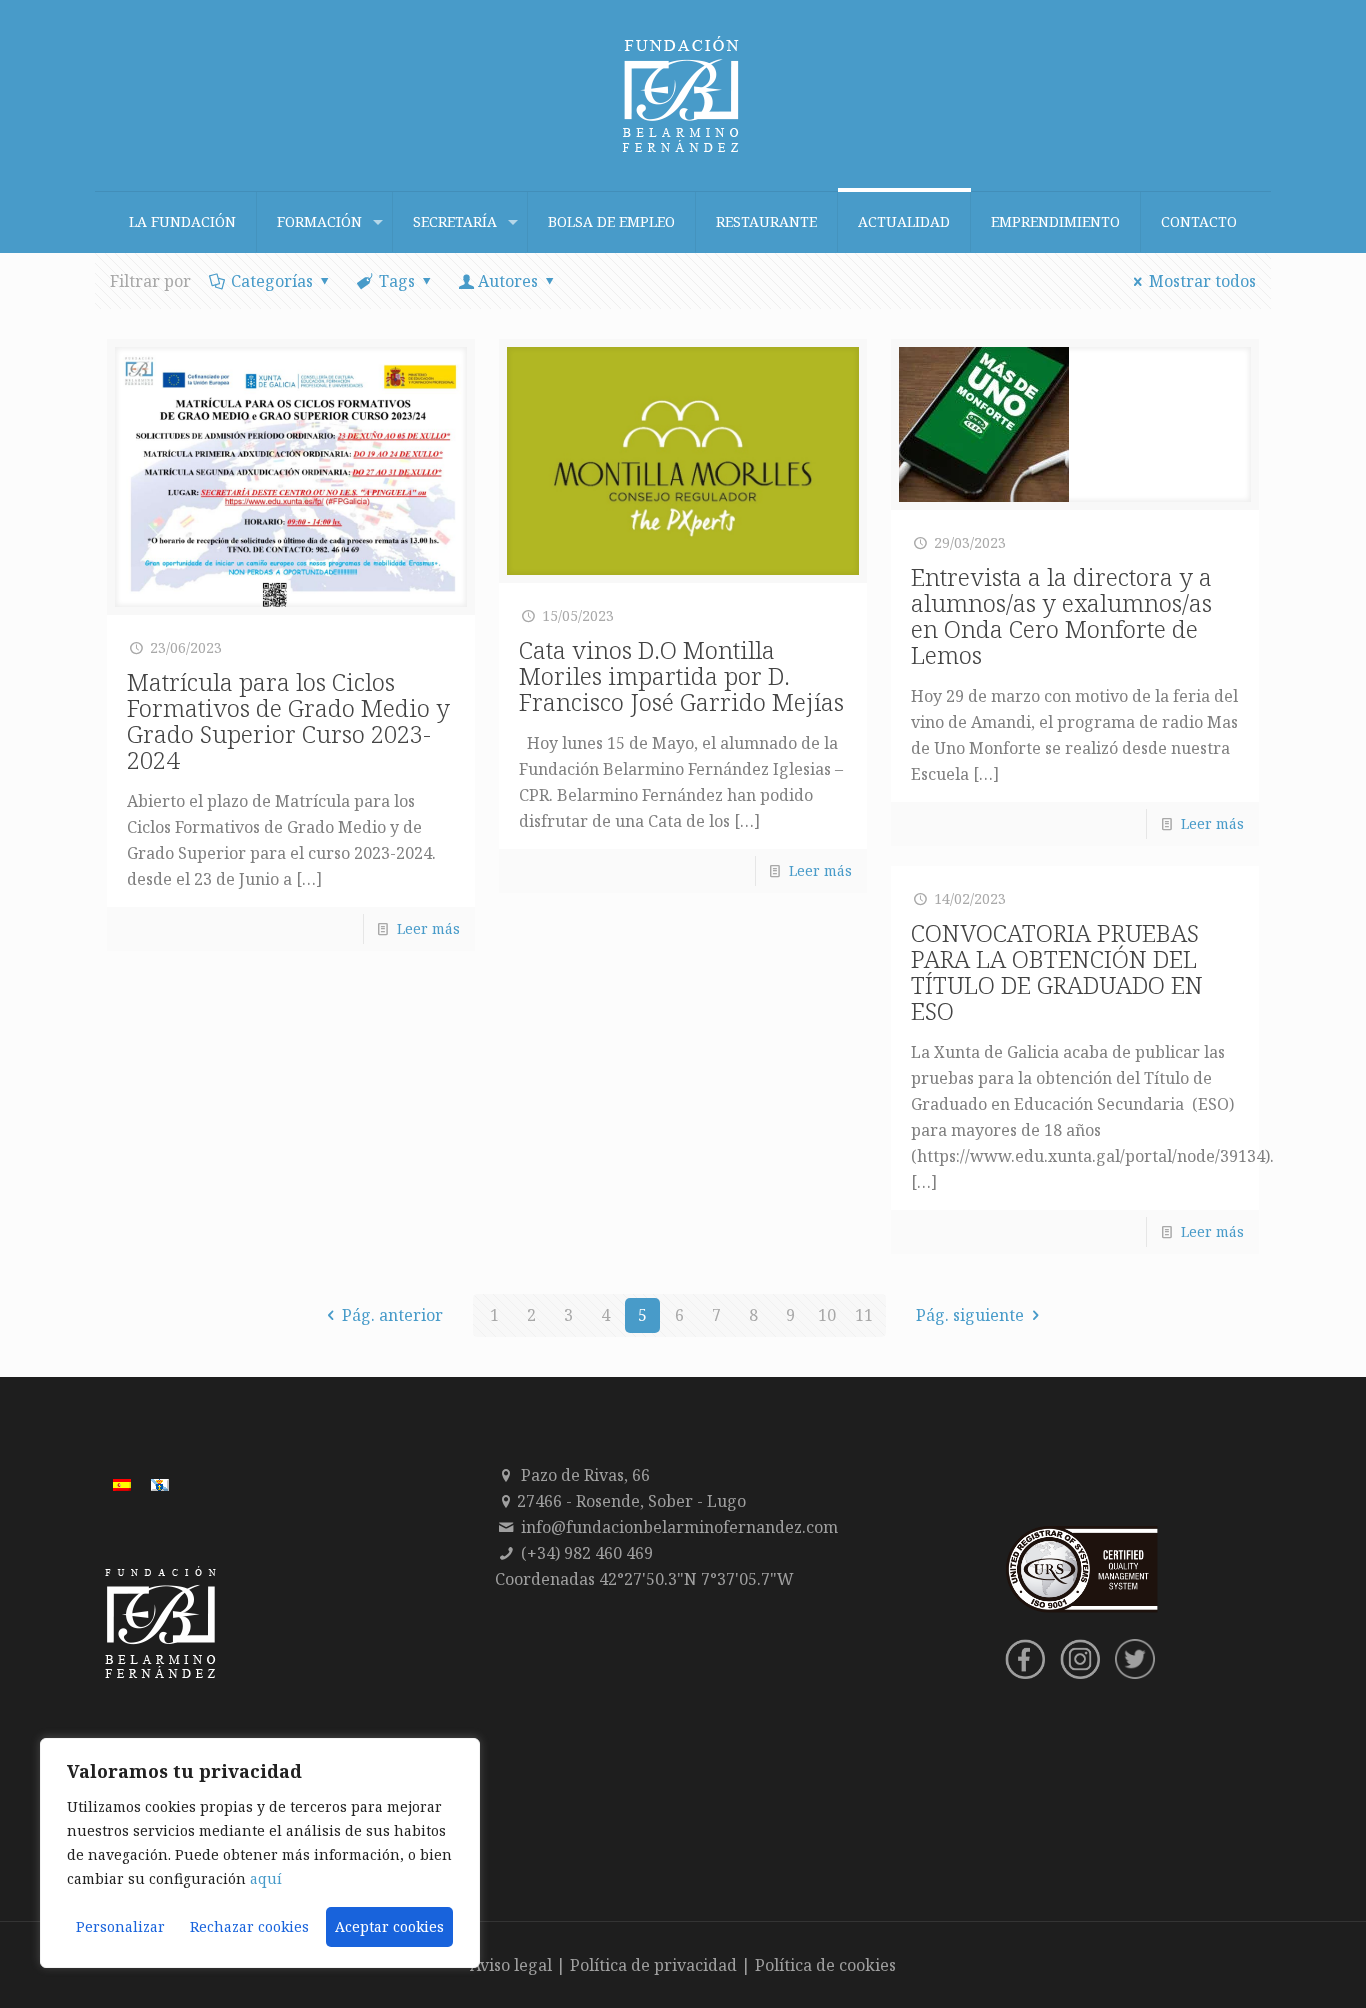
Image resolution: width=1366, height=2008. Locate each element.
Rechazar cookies (249, 1926)
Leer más (428, 928)
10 (827, 1315)
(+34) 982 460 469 (587, 1553)
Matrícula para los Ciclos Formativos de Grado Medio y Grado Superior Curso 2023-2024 (288, 720)
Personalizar (120, 1926)
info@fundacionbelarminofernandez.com (679, 1527)
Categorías (272, 281)
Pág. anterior (392, 1315)
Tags (397, 281)
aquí (266, 1878)
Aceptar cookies (389, 1926)
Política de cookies (825, 1965)
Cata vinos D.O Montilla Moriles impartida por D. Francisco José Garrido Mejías (681, 675)
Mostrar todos (1202, 281)
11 (864, 1315)
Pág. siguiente (970, 1315)
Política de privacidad (653, 1965)
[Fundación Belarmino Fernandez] (683, 95)
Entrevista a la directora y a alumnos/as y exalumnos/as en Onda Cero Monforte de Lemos (1061, 615)
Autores (508, 281)
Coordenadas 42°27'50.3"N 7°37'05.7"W (644, 1579)
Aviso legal (511, 1965)
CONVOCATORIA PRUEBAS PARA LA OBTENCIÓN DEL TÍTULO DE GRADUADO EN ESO (1057, 971)
